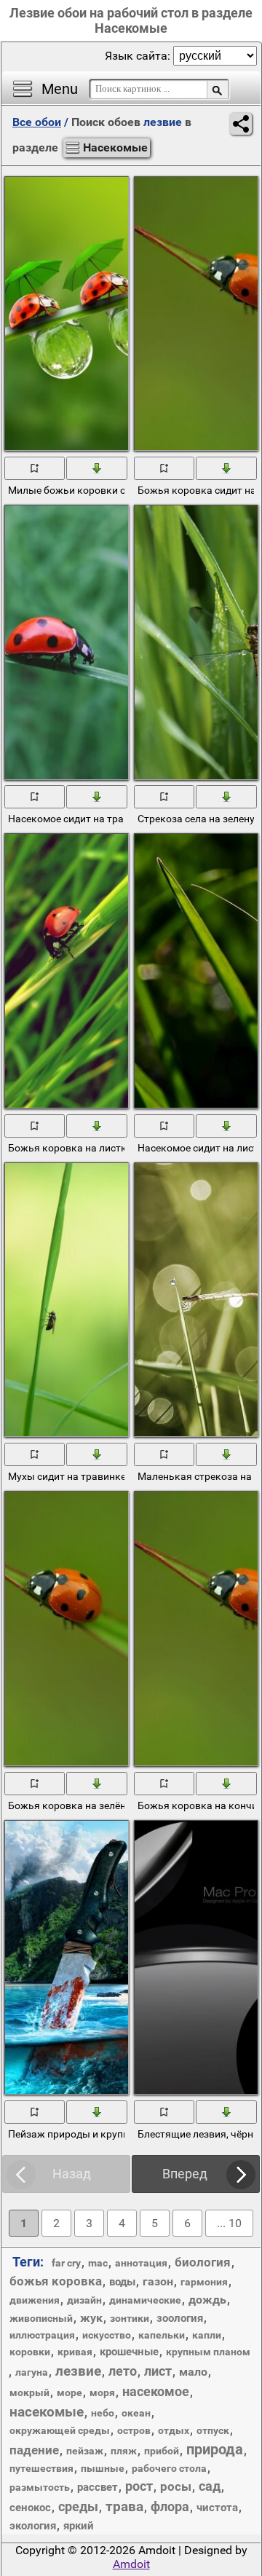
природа (215, 2449)
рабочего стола (169, 2468)
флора (170, 2506)
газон (158, 2281)
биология (203, 2262)
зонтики (130, 2318)
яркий (79, 2526)
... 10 (229, 2223)
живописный (41, 2318)
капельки (162, 2335)
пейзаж (85, 2451)
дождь (207, 2300)
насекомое (156, 2391)
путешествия (41, 2468)
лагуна (32, 2372)
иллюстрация (42, 2335)
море (70, 2392)
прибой (162, 2451)
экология (33, 2526)
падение (34, 2450)
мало (193, 2372)
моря (102, 2392)
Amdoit (131, 2564)
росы (176, 2486)
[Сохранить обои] (97, 468)
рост (139, 2486)
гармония (204, 2282)
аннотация (141, 2263)
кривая (75, 2352)
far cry (66, 2263)
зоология (180, 2318)
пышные (103, 2468)
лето (123, 2371)
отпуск (213, 2430)
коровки (30, 2352)
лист (158, 2371)
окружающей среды (60, 2430)
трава (124, 2506)
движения (35, 2300)
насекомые (47, 2412)
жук (91, 2318)
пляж (124, 2451)
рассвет (98, 2487)
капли (207, 2335)
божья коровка (56, 2281)
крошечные (129, 2352)
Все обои (37, 122)
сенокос (30, 2508)
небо (103, 2413)
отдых (174, 2430)
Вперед (185, 2174)
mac (98, 2263)
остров (134, 2430)
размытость (40, 2487)
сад (210, 2486)
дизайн (84, 2300)
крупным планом (208, 2352)
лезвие (78, 2371)
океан (136, 2413)
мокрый (29, 2392)
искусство (107, 2335)
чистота (217, 2508)
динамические (145, 2300)
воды (122, 2282)
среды (78, 2506)
